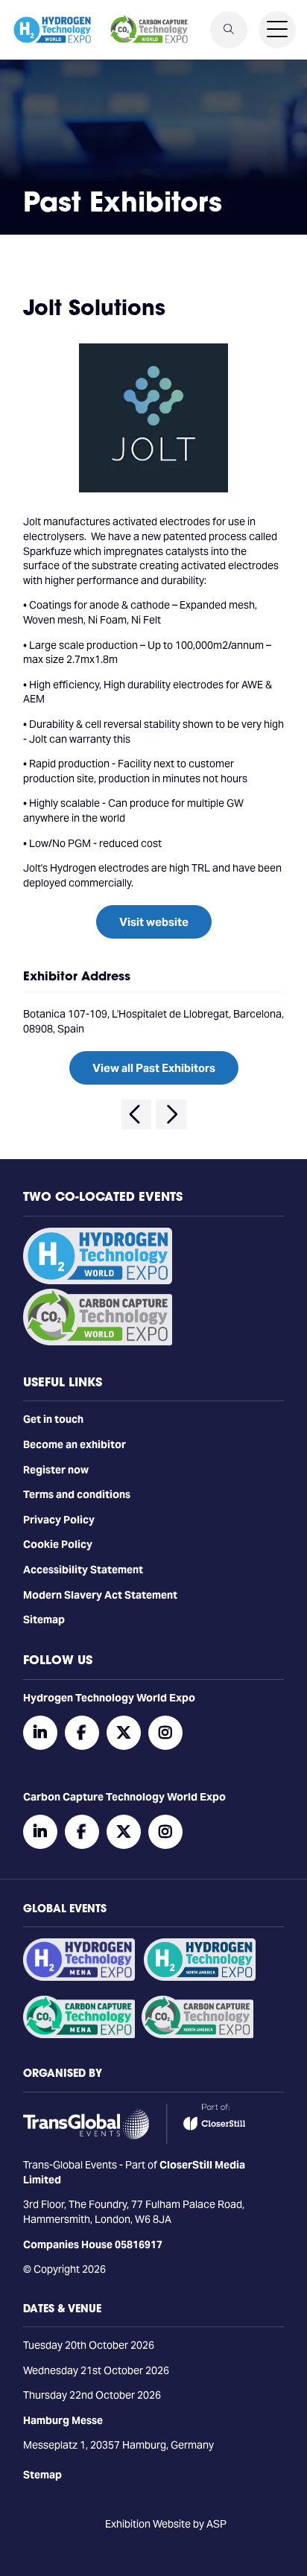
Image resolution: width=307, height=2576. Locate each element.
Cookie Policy (58, 1544)
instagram (165, 1733)
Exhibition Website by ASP (166, 2524)
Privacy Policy (59, 1520)
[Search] (229, 30)
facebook (82, 1733)
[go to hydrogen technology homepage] (52, 30)
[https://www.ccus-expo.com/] (197, 2034)
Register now (56, 1470)
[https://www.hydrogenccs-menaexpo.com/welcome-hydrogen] (79, 1977)
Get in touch (53, 1419)
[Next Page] (171, 1114)
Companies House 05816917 (93, 2245)
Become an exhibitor (75, 1444)
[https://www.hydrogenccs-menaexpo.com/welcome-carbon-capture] (79, 2034)
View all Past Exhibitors (154, 1068)
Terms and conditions (77, 1494)
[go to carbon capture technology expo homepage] (149, 30)
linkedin (40, 1733)
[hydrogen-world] (98, 1281)
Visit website (154, 922)
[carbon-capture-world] (98, 1342)
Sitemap (44, 1619)
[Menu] (277, 30)
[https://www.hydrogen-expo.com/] (200, 1977)
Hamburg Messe (63, 2420)
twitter (124, 1733)
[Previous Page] (136, 1114)
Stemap (42, 2475)
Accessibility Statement (83, 1570)
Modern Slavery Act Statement (100, 1595)
